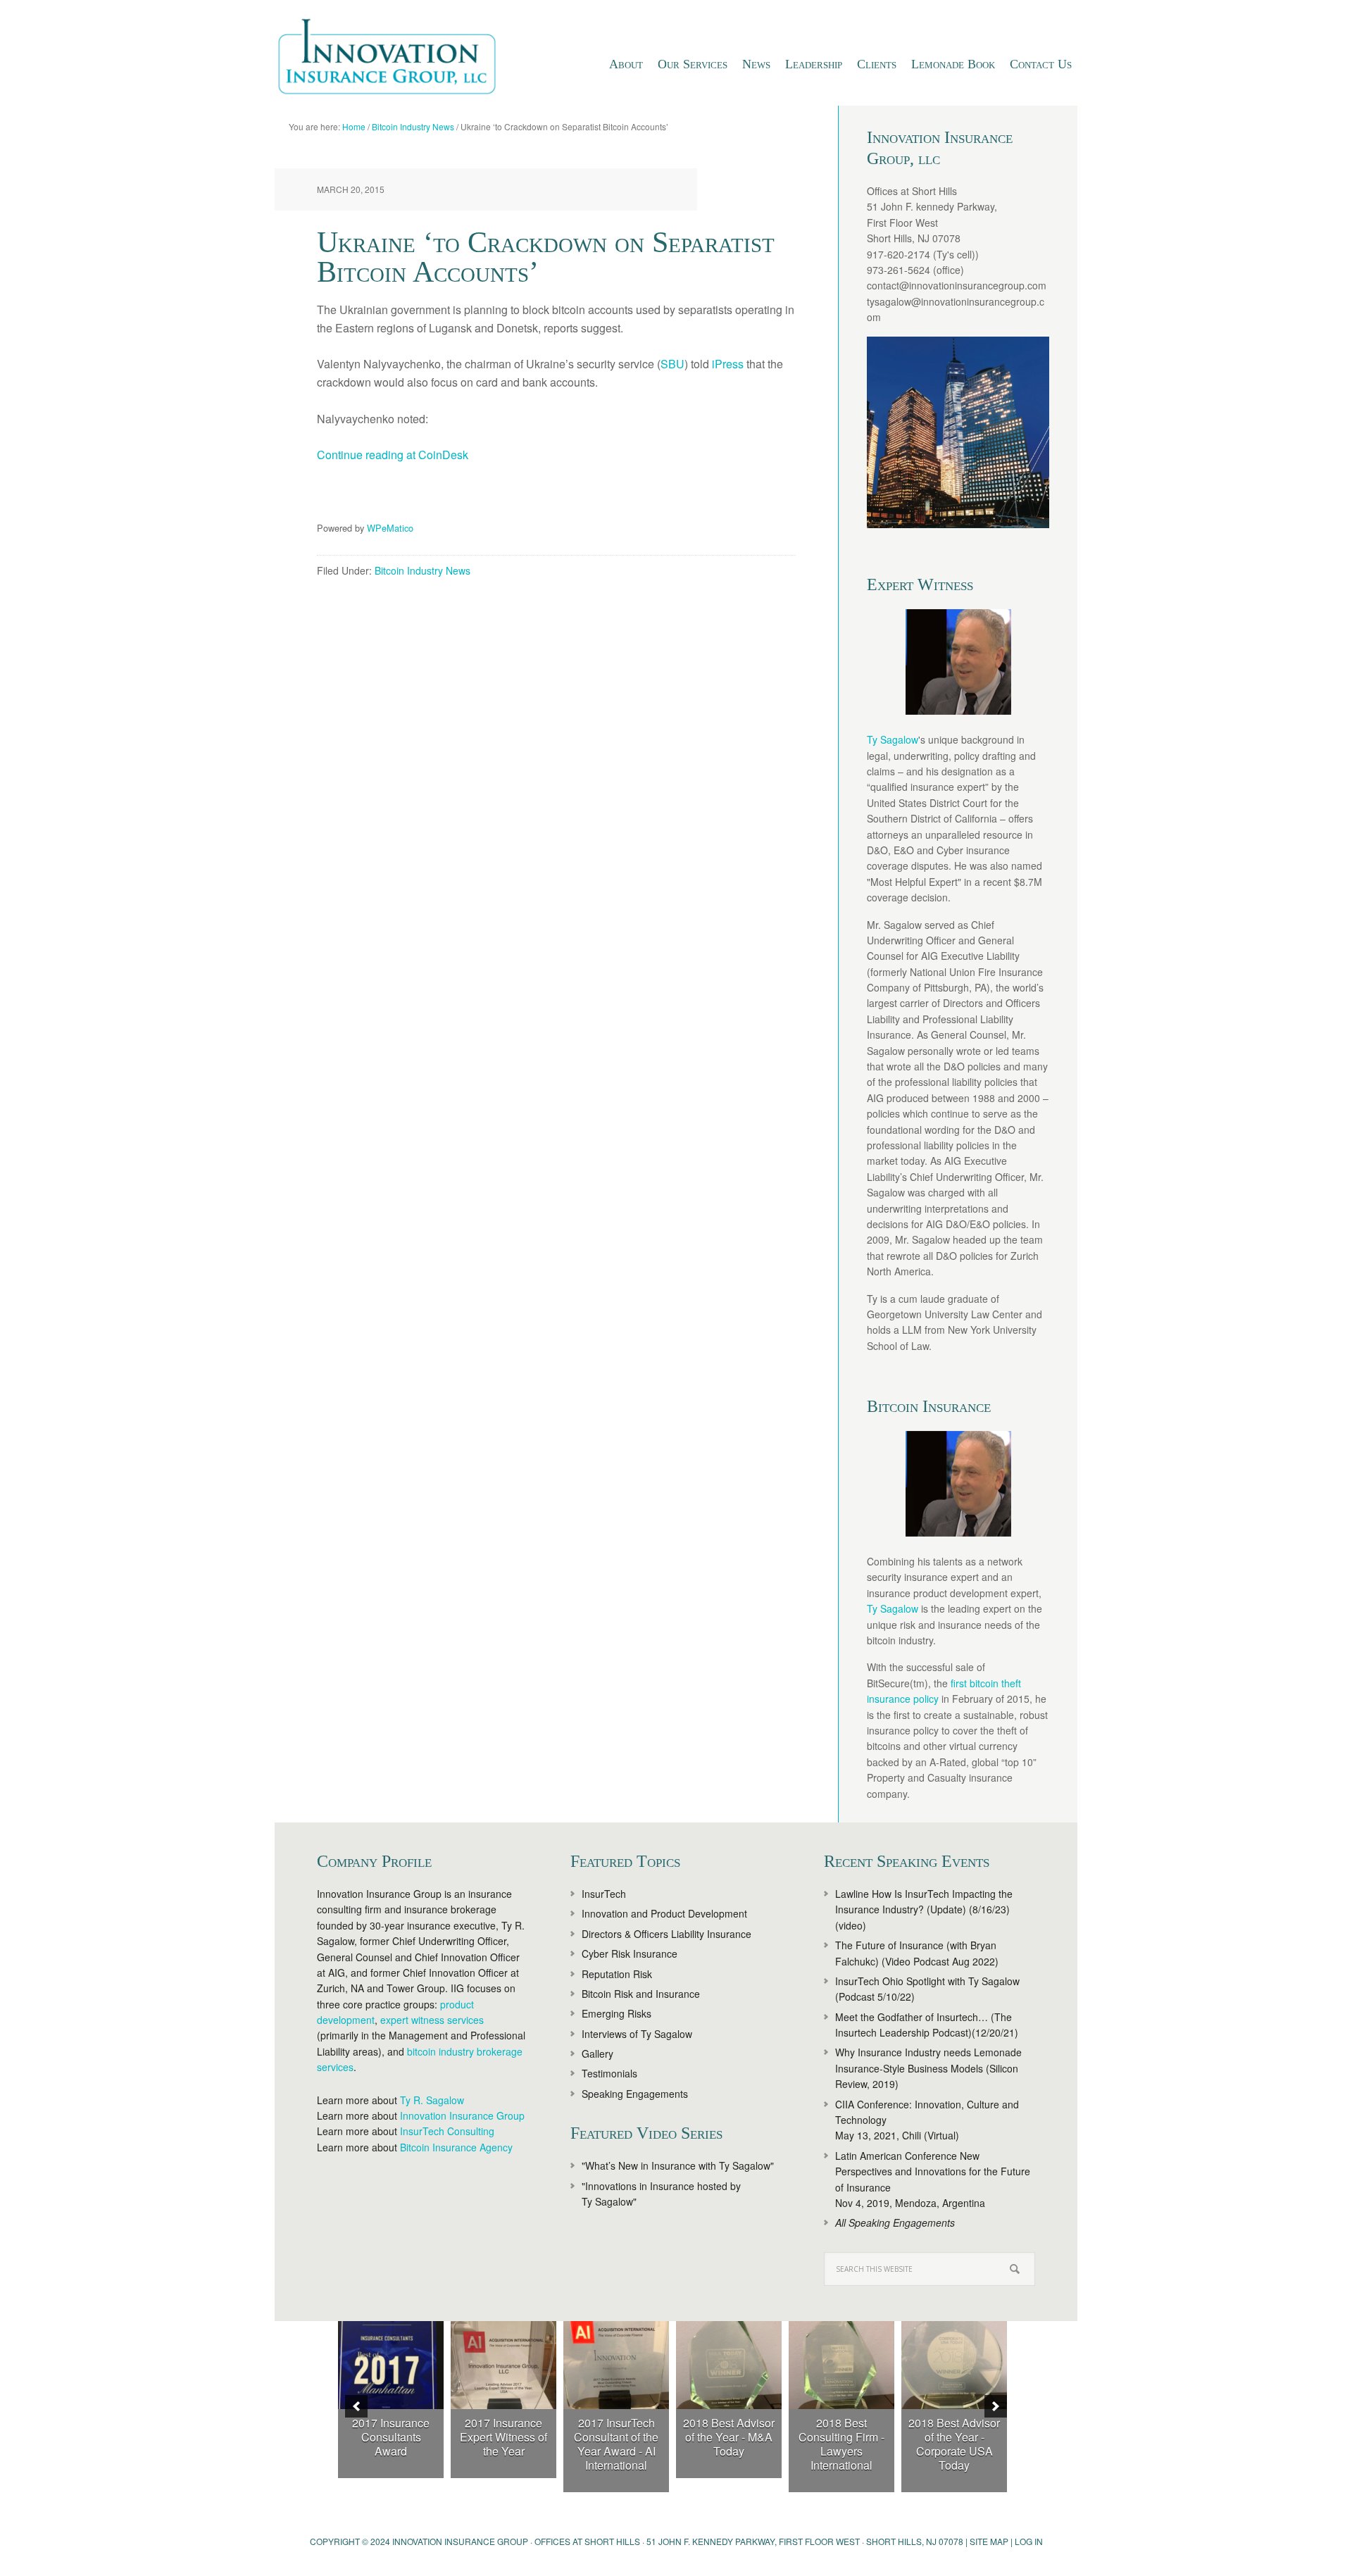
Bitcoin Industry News (423, 570)
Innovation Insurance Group (394, 60)
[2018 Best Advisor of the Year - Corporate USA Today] (954, 2365)
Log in (1029, 2541)
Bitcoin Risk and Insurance (641, 1994)
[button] (356, 2406)
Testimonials (609, 2073)
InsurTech (604, 1894)
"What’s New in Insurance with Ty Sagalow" (678, 2165)
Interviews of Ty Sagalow (637, 2034)
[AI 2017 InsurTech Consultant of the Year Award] (616, 2365)
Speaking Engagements (635, 2094)
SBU (672, 364)
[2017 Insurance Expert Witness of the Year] (503, 2365)
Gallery (597, 2053)
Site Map (989, 2541)
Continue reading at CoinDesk (393, 455)
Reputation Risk (617, 1974)
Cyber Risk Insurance (630, 1953)
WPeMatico (390, 528)
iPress (729, 364)
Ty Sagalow (893, 739)
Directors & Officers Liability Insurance (666, 1934)
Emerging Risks (616, 2013)
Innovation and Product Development (664, 1913)
